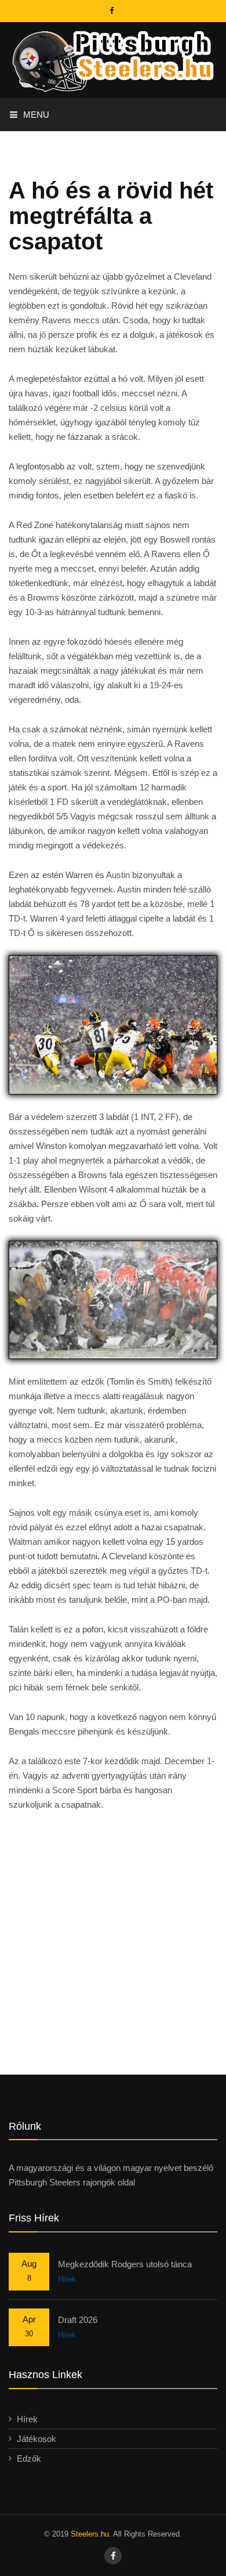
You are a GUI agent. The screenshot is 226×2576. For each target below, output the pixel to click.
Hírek (67, 2279)
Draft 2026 (78, 2320)
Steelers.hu (90, 2534)
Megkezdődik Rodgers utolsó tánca (125, 2264)
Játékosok (37, 2439)
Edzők (29, 2458)
